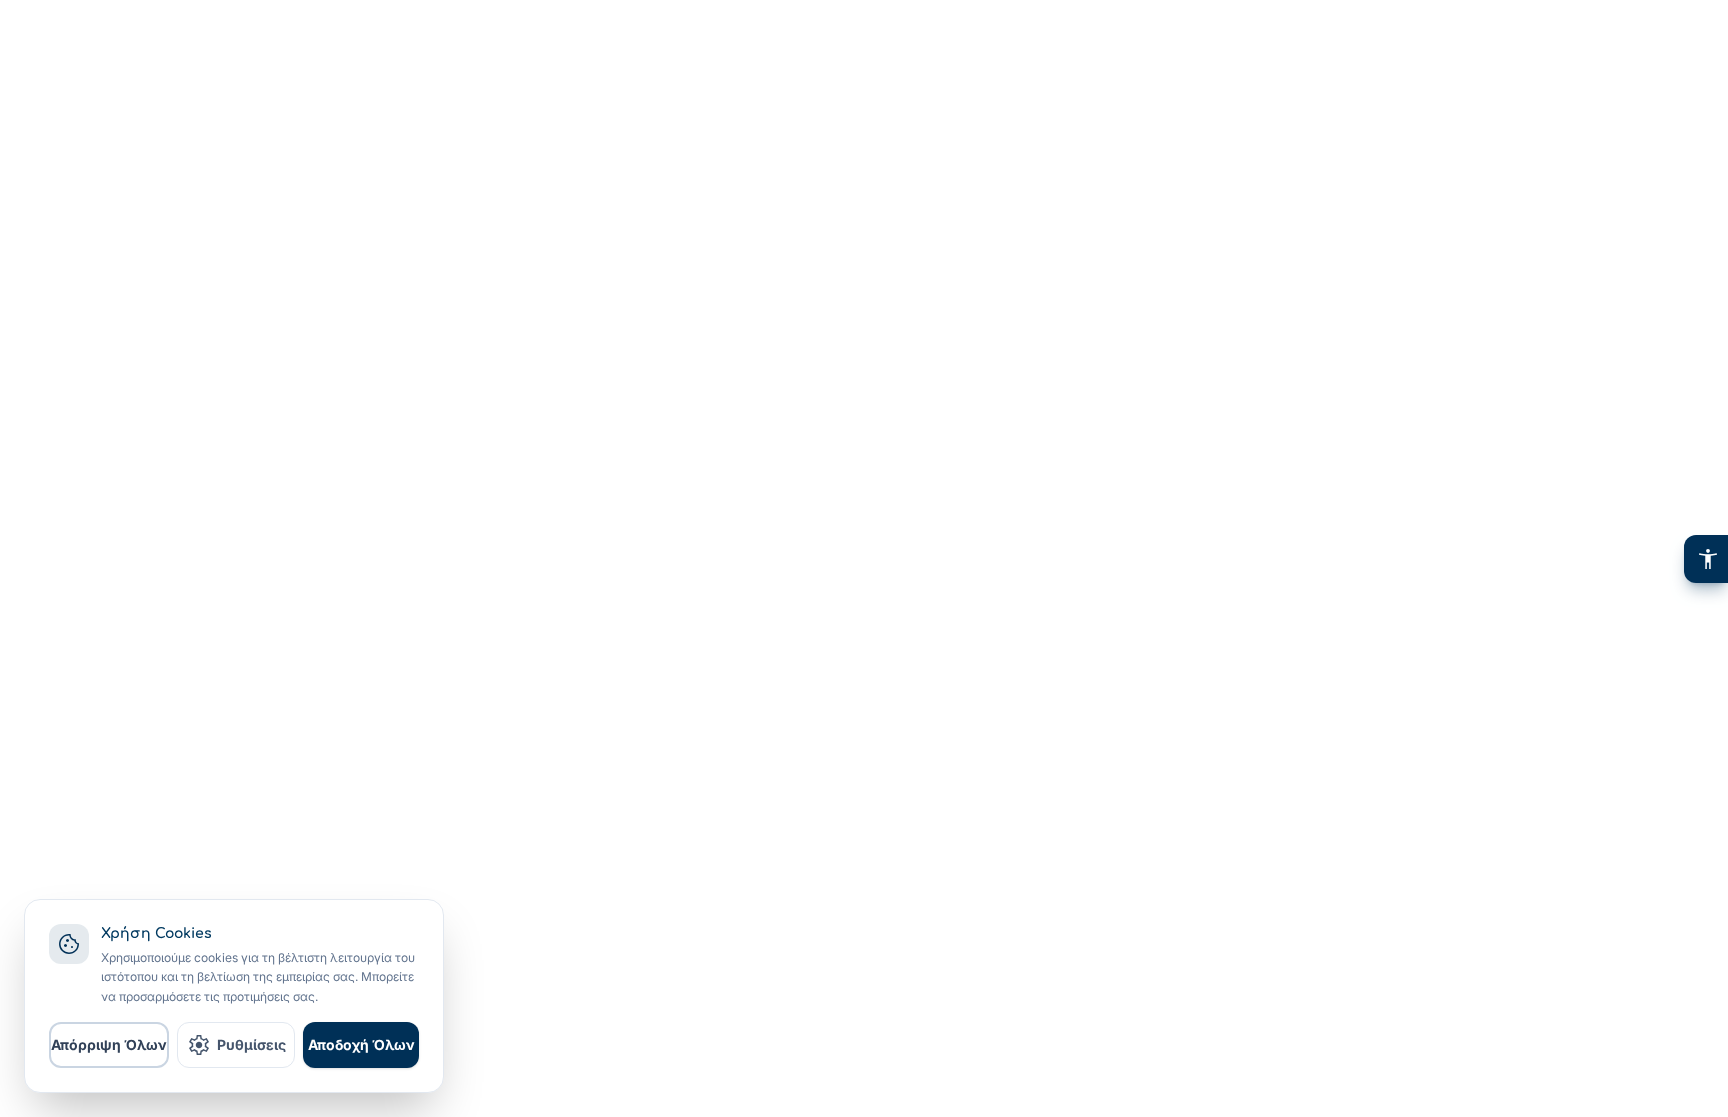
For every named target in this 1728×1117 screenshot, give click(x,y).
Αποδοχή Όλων (361, 1044)
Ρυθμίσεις (236, 1045)
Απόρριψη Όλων (109, 1044)
